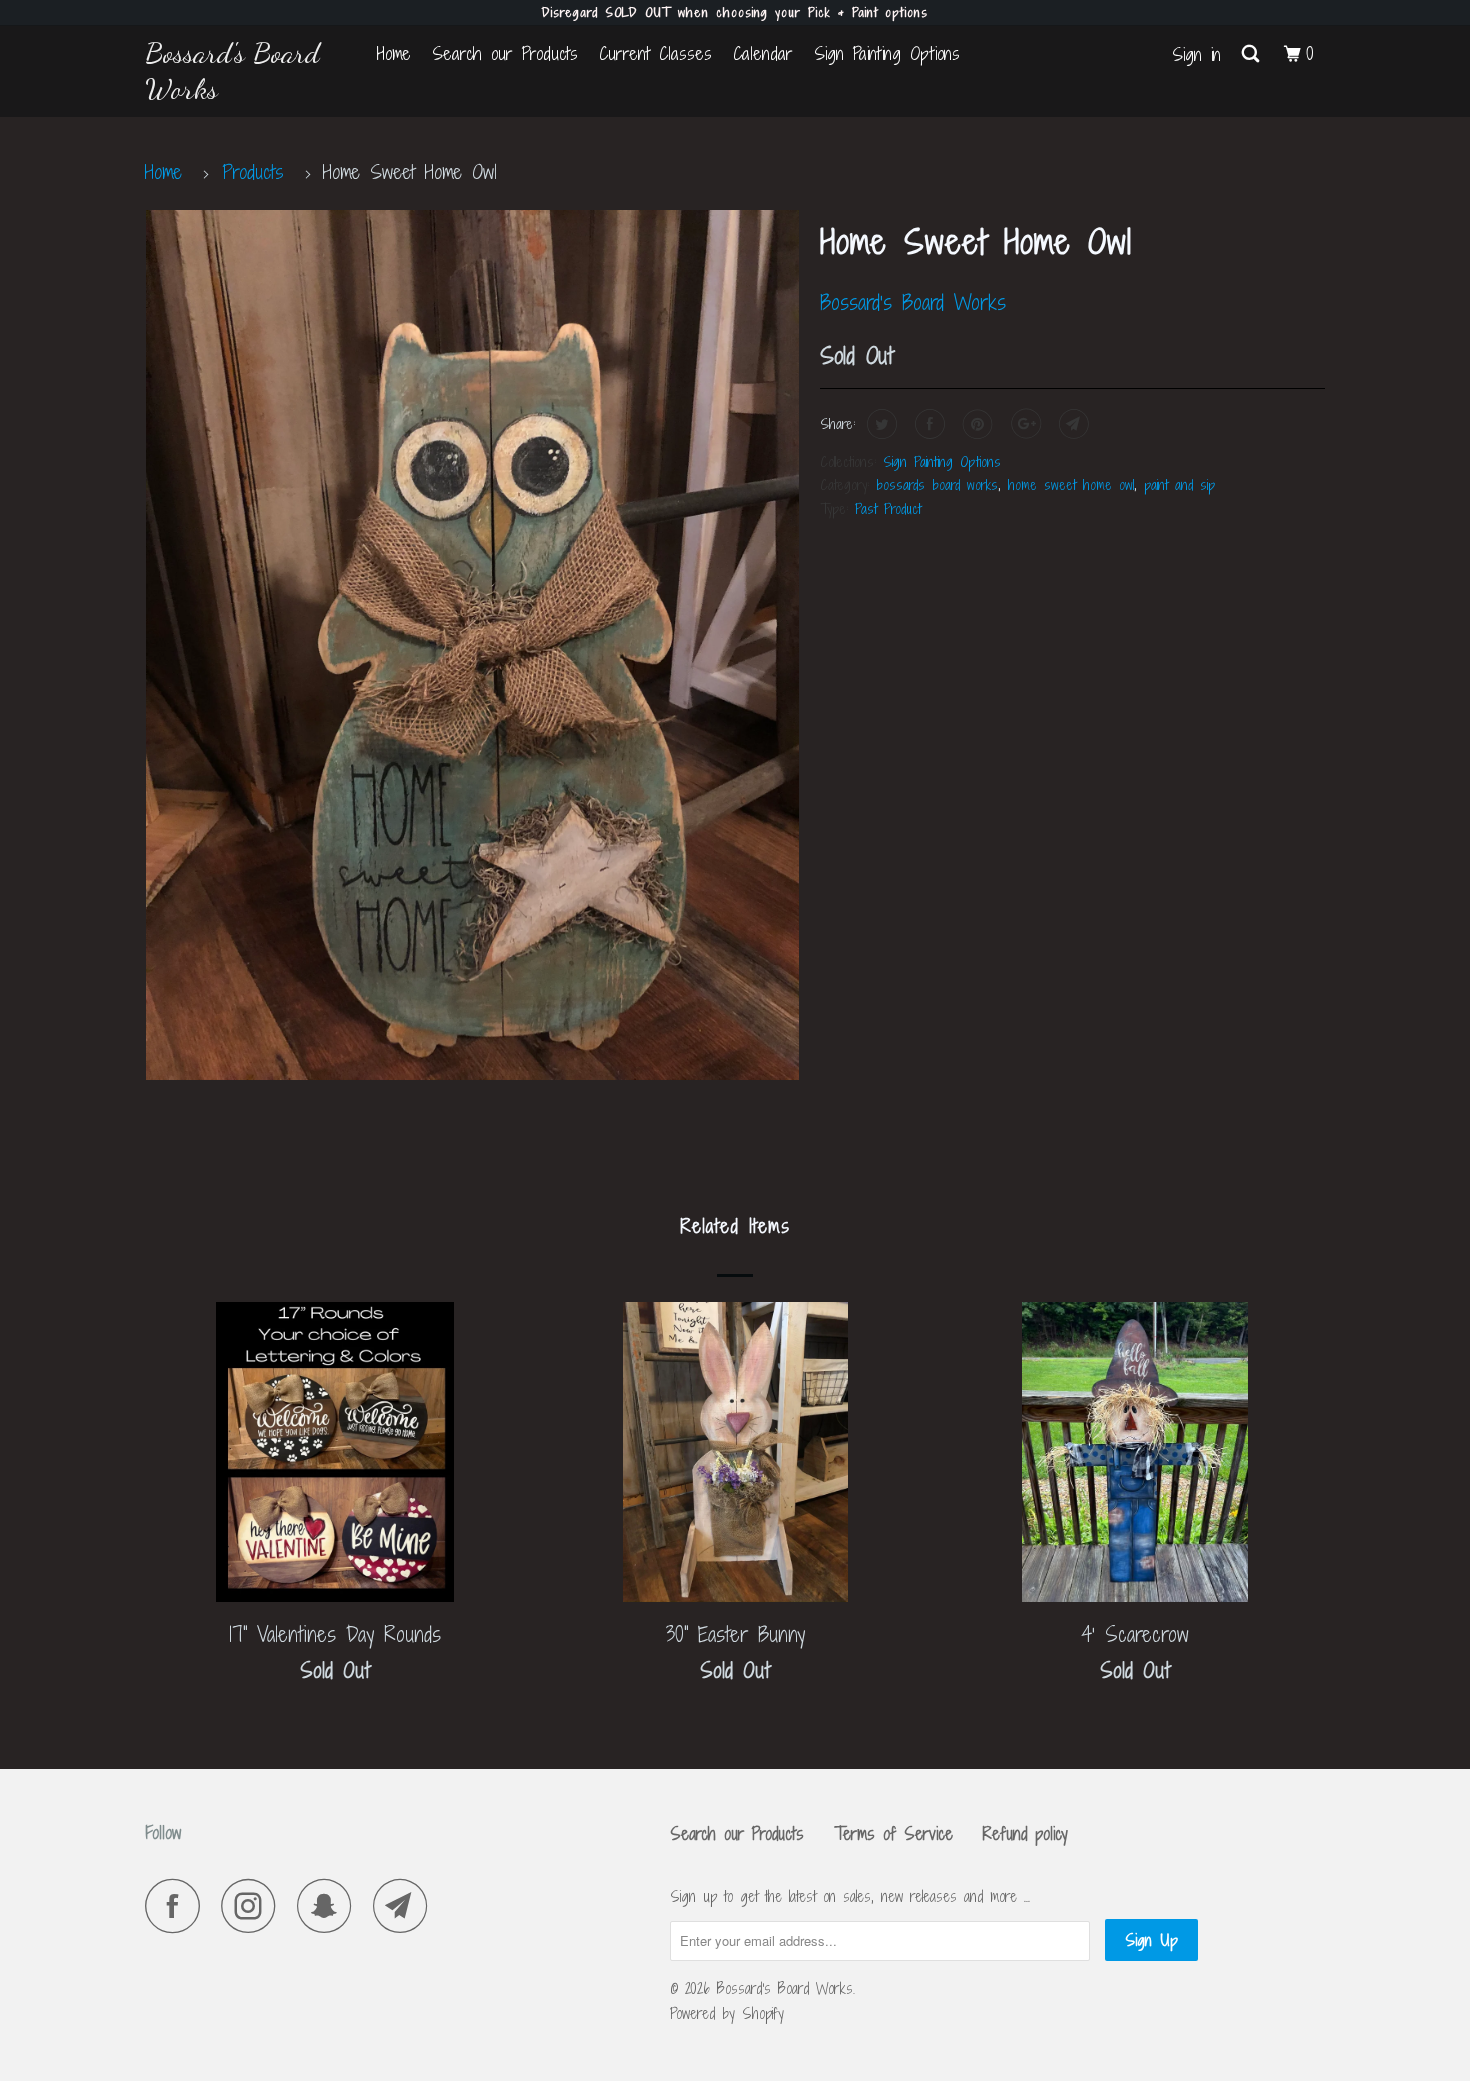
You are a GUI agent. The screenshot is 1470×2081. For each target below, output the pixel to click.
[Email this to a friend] (1071, 424)
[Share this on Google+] (1023, 424)
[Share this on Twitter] (879, 424)
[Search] (1252, 54)
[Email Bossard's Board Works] (406, 1905)
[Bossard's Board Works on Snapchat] (330, 1905)
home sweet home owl (1071, 484)
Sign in (1196, 54)
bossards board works (937, 484)
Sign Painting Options (887, 53)
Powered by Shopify (727, 2013)
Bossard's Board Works (232, 70)
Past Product (888, 508)
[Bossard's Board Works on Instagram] (254, 1905)
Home (394, 53)
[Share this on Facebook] (927, 424)
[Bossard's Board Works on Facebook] (178, 1905)
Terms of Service (893, 1833)
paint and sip (1179, 484)
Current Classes (655, 53)
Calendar (763, 53)
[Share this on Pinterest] (975, 424)
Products (253, 171)
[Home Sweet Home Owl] (472, 645)
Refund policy (1025, 1833)
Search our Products (505, 53)
